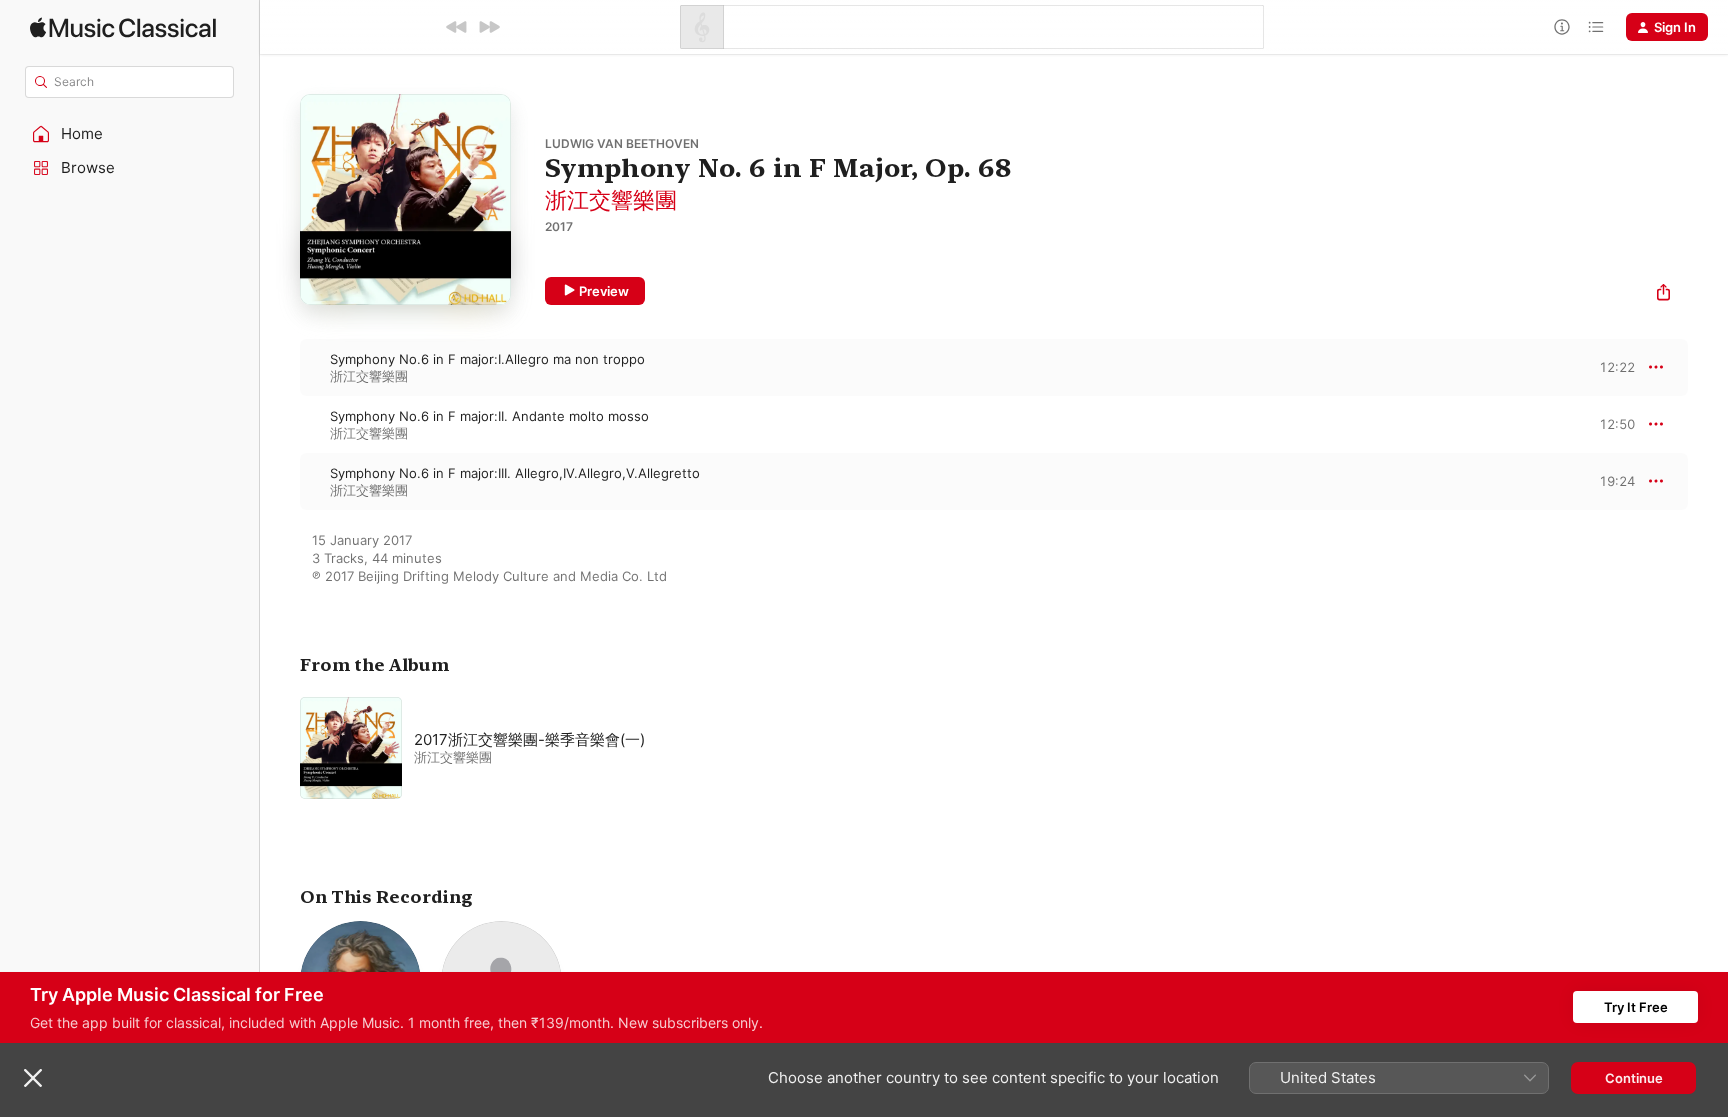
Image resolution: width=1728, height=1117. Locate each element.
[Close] (33, 1078)
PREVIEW (1613, 367)
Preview (604, 291)
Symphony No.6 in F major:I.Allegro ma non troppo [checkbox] (487, 359)
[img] (123, 27)
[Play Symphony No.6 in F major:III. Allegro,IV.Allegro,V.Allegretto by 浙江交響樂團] (280, 481)
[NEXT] (489, 27)
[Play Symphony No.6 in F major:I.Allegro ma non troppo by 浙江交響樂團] (280, 367)
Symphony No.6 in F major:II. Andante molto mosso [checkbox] (489, 416)
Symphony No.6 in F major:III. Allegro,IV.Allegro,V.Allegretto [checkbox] (515, 473)
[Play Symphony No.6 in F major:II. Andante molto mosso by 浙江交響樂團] (280, 424)
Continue (1634, 1078)
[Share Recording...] (1663, 294)
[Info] (1562, 27)
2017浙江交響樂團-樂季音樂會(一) (529, 739)
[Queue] (1596, 27)
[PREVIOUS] (457, 27)
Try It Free (1636, 1007)
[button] (130, 134)
